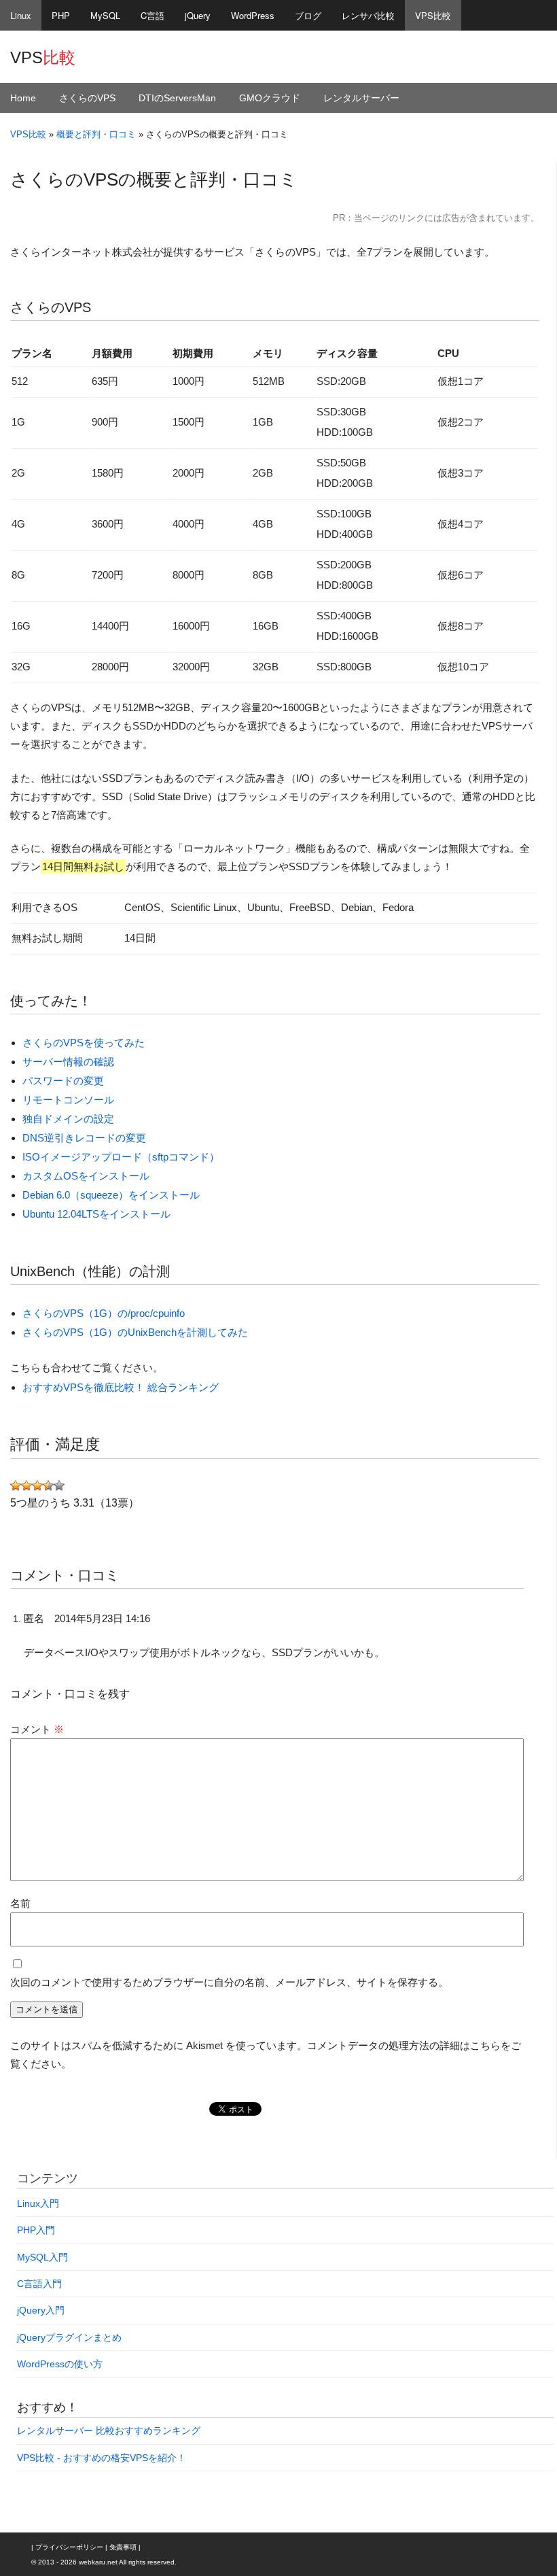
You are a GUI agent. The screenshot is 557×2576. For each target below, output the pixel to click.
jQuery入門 (41, 2310)
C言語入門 (39, 2284)
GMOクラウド (270, 98)
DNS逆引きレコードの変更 (84, 1138)
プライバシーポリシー (69, 2547)
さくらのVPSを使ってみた (84, 1043)
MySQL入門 (42, 2257)
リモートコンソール (68, 1100)
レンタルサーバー (361, 98)
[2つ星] (26, 1486)
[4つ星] (48, 1486)
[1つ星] (16, 1486)
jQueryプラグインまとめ (69, 2337)
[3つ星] (37, 1486)
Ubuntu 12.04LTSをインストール (96, 1214)
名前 (20, 1903)
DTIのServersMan (177, 98)
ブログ (308, 15)
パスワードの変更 (63, 1081)
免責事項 (123, 2547)
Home (23, 98)
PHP (61, 15)
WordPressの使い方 (60, 2364)
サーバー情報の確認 (68, 1062)
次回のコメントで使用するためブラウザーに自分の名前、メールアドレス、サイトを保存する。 (229, 1982)
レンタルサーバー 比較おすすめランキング (109, 2431)
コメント (37, 1729)
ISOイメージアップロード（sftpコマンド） (121, 1157)
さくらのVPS (87, 98)
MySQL (105, 15)
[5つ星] (59, 1486)
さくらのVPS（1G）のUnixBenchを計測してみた (135, 1332)
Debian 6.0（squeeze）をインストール (111, 1195)
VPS (43, 57)
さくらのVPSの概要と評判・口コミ (154, 179)
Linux (21, 15)
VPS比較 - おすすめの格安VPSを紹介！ (102, 2458)
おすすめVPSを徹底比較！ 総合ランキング (121, 1387)
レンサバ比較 (368, 15)
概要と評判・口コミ (96, 134)
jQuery (198, 15)
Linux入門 (38, 2203)
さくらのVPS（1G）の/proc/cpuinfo (104, 1313)
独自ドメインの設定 (68, 1119)
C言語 (152, 15)
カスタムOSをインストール (86, 1176)
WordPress (253, 15)
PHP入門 (36, 2230)
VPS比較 (433, 15)
